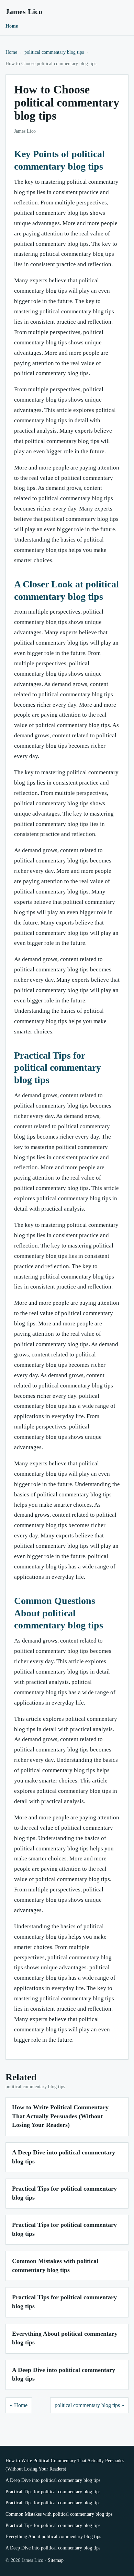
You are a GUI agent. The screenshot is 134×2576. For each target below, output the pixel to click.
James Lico (24, 12)
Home (12, 26)
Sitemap (56, 2560)
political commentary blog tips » (89, 2405)
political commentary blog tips (54, 52)
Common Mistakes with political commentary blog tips (59, 2514)
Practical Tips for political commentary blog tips (53, 2492)
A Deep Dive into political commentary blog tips (53, 2480)
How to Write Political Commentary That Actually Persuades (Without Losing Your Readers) (60, 2116)
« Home (19, 2405)
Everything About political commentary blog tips (53, 2537)
